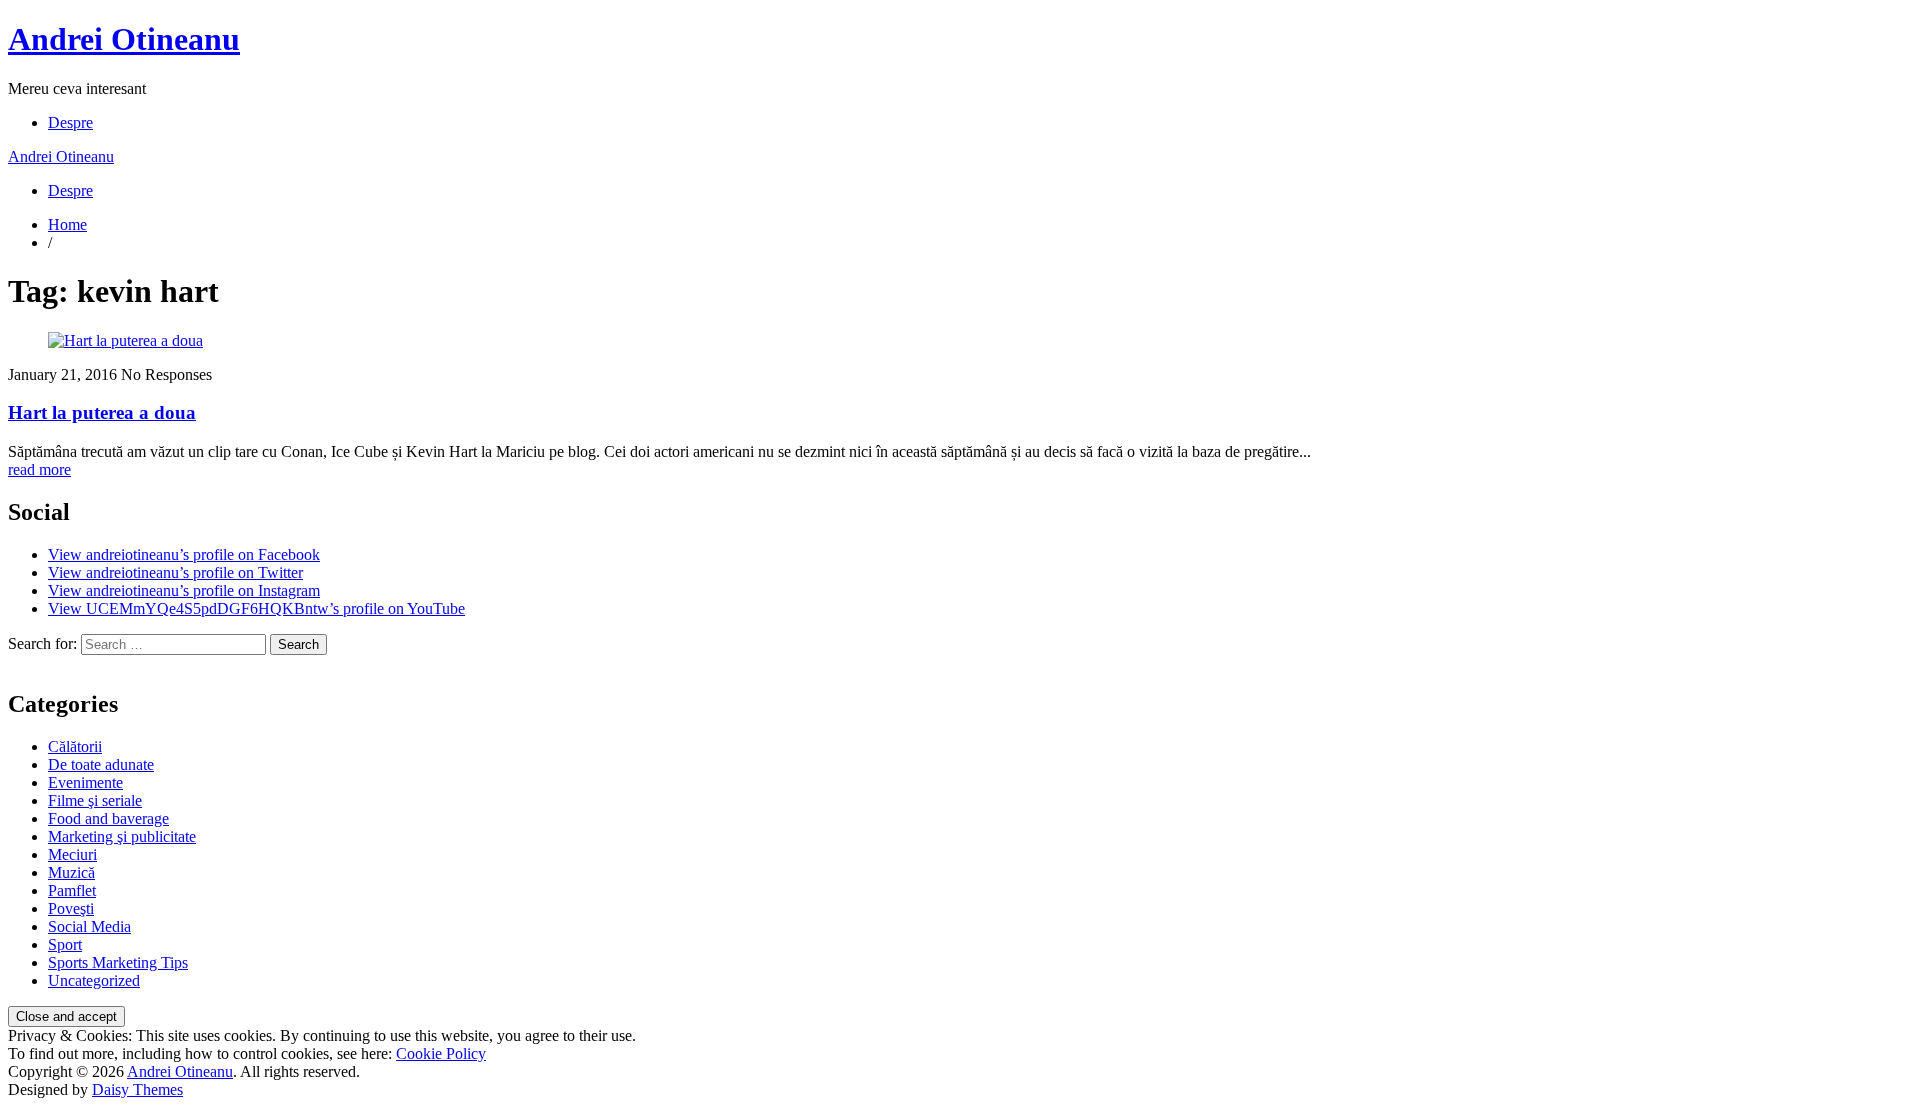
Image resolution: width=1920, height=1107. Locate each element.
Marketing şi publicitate (122, 836)
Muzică (71, 872)
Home (67, 224)
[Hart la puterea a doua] (125, 340)
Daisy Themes (137, 1089)
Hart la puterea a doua (102, 412)
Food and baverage (108, 818)
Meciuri (72, 854)
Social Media (89, 926)
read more (39, 469)
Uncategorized (94, 980)
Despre (70, 122)
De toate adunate (101, 764)
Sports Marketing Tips (118, 962)
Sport (65, 944)
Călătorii (75, 746)
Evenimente (85, 782)
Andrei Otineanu (124, 39)
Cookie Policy (441, 1053)
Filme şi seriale (95, 800)
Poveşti (71, 908)
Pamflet (72, 890)
